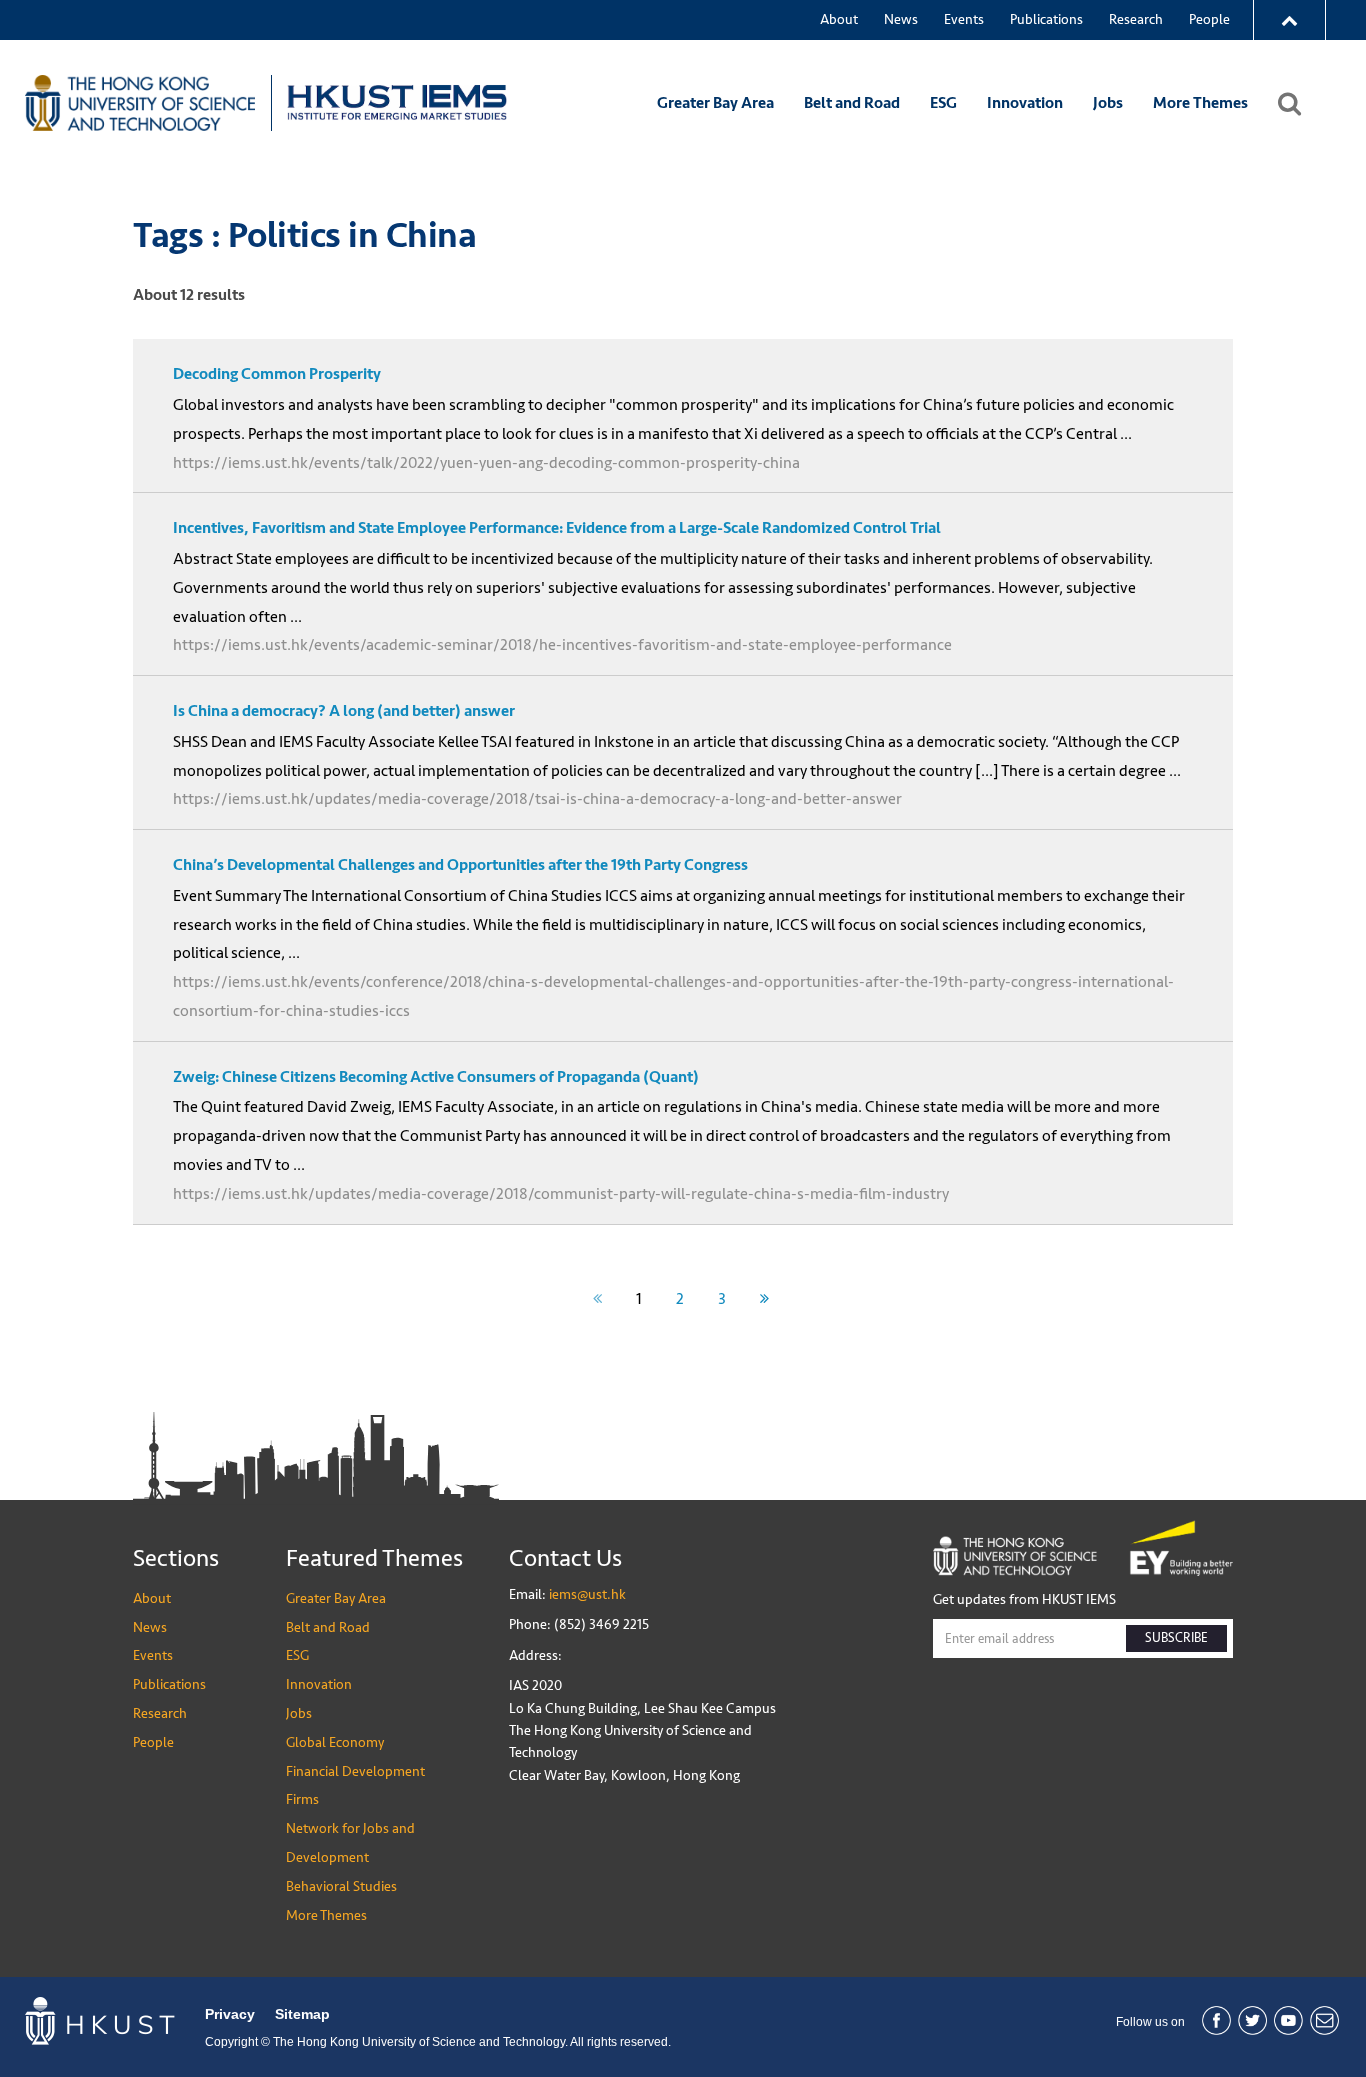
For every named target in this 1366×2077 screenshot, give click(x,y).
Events (964, 19)
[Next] (764, 1299)
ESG (943, 103)
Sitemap (302, 2014)
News (901, 19)
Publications (1046, 19)
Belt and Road (852, 103)
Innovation (1025, 103)
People (1209, 19)
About (839, 19)
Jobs (1108, 103)
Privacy (230, 2014)
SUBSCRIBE (1176, 1638)
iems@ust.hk (587, 1594)
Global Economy (335, 1742)
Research (1136, 19)
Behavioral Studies (341, 1886)
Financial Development (355, 1771)
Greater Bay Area (715, 103)
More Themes (1200, 103)
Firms (302, 1799)
